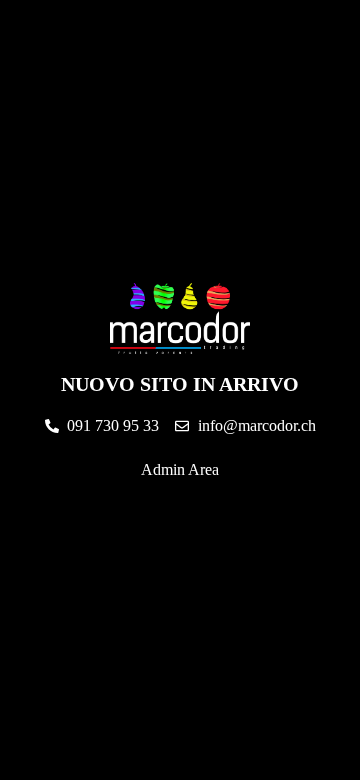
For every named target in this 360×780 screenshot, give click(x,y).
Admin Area (180, 469)
